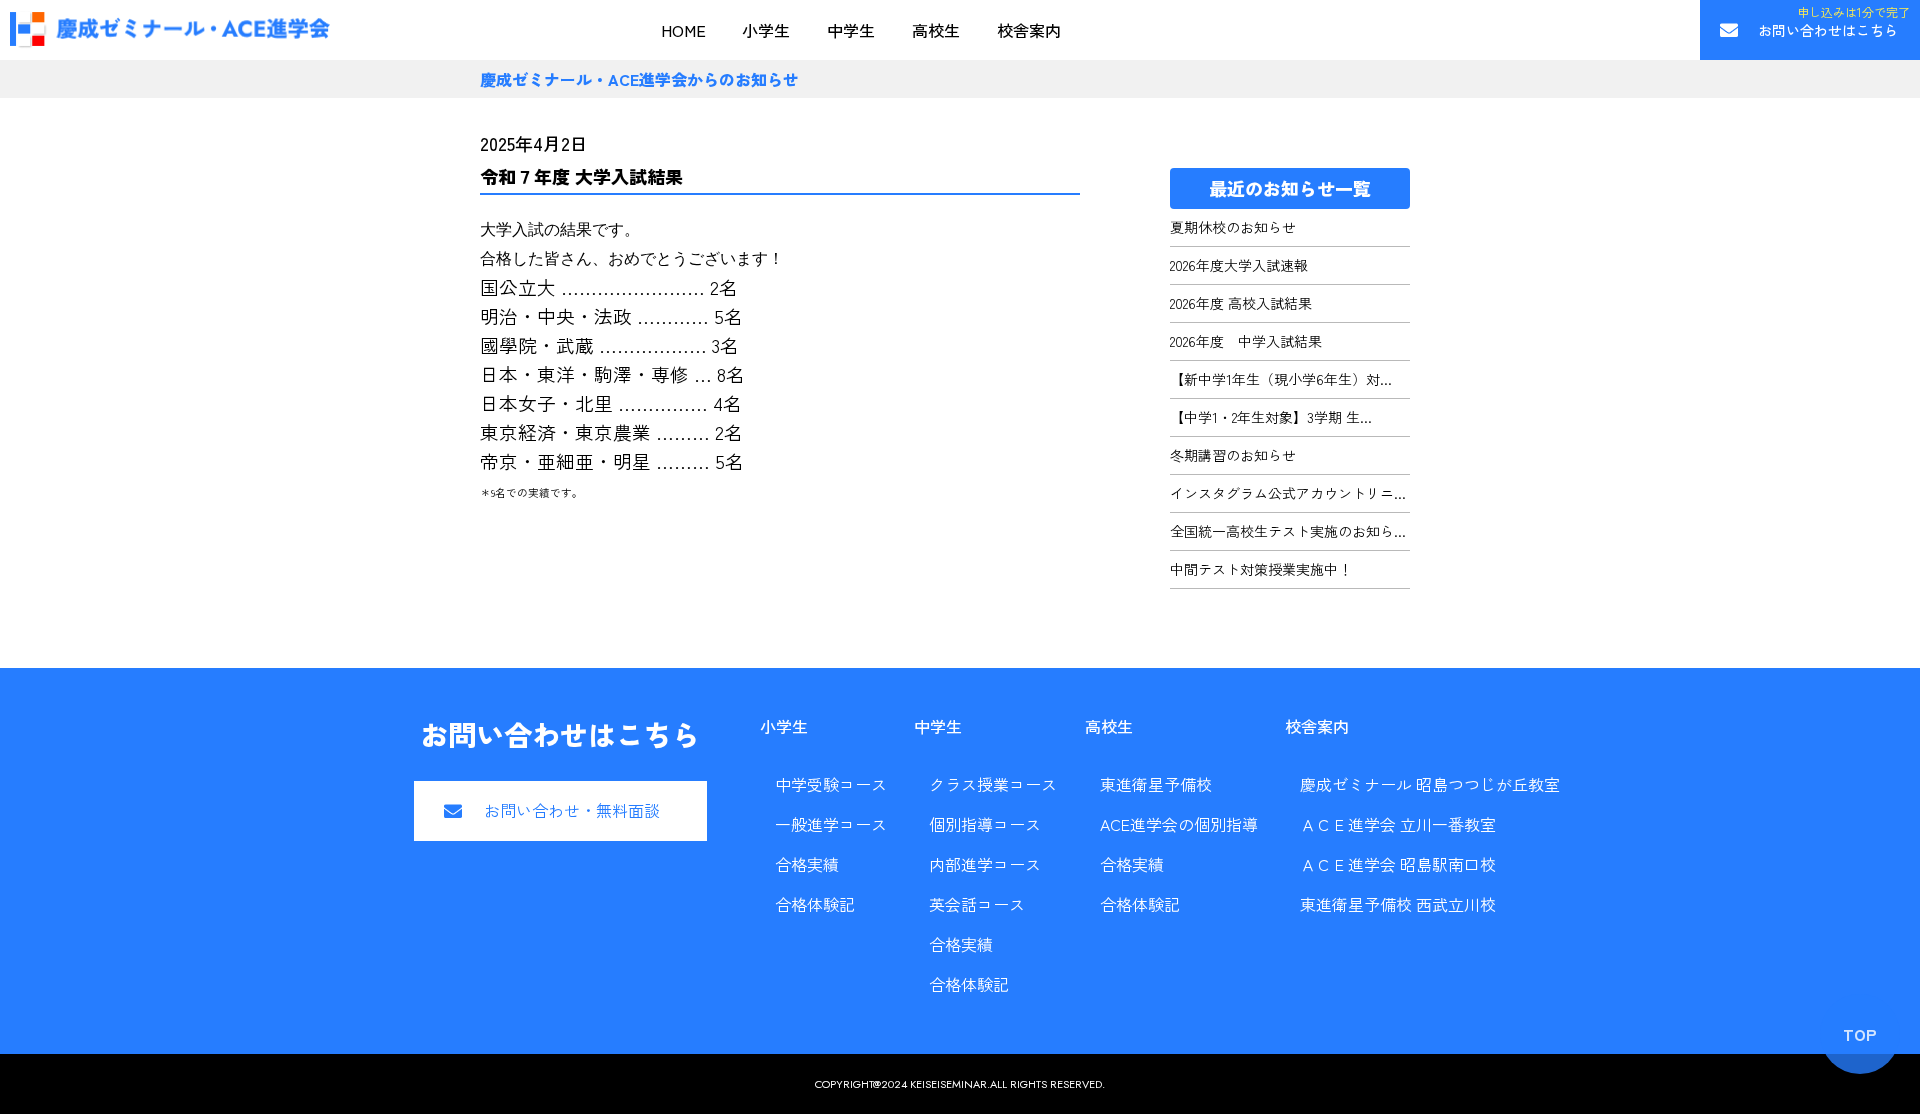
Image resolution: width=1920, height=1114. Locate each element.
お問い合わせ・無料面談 (572, 810)
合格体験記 (815, 904)
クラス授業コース (993, 784)
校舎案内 (1029, 30)
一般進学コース (831, 824)
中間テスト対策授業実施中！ (1261, 569)
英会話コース (977, 904)
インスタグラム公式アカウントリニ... (1288, 493)
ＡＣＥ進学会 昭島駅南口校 (1398, 864)
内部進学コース (985, 864)
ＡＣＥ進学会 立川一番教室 (1398, 824)
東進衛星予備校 (1156, 784)
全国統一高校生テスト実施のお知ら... (1288, 531)
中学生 (851, 30)
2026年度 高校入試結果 (1241, 303)
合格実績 (807, 864)
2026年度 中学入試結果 (1246, 341)
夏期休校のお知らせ (1233, 227)
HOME (683, 30)
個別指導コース (985, 824)
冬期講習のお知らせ (1233, 455)
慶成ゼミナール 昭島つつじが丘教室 (1430, 784)
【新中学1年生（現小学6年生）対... (1281, 379)
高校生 (936, 30)
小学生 (766, 30)
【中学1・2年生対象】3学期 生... (1271, 417)
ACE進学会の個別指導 (1179, 824)
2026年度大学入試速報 (1239, 265)
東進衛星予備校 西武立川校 (1398, 904)
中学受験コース (831, 784)
